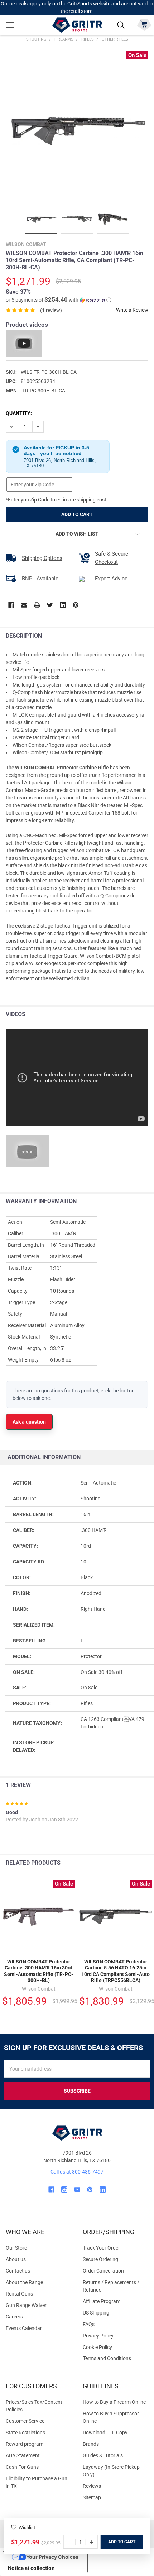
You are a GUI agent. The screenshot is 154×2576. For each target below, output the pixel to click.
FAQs (89, 2324)
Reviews (92, 2486)
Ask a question (29, 1422)
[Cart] (144, 24)
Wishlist (27, 2527)
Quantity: (19, 413)
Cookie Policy (115, 2347)
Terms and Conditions (115, 2358)
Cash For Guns (22, 2467)
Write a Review (132, 310)
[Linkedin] (63, 605)
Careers (14, 2317)
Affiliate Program (102, 2301)
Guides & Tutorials (103, 2455)
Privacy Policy (115, 2336)
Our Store (16, 2248)
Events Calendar (24, 2328)
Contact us (18, 2271)
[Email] (24, 605)
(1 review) (51, 310)
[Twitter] (50, 605)
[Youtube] (77, 2190)
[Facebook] (11, 605)
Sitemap (92, 2497)
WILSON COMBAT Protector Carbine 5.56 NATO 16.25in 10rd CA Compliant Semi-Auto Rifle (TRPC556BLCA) (115, 1971)
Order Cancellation (103, 2271)
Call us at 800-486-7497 (77, 2172)
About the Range (24, 2282)
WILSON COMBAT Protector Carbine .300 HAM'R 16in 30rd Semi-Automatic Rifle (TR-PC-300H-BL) (39, 1971)
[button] (59, 300)
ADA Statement (23, 2455)
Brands (91, 2444)
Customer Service (25, 2421)
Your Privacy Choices (52, 2557)
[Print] (37, 605)
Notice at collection (31, 2568)
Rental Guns (19, 2294)
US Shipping (96, 2313)
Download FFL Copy (105, 2433)
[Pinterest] (76, 605)
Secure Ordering (100, 2259)
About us (16, 2259)
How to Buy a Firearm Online (114, 2402)
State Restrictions (25, 2433)
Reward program (25, 2444)
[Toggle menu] (10, 25)
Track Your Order (101, 2248)
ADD (113, 2542)
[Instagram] (64, 2190)
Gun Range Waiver (26, 2305)
